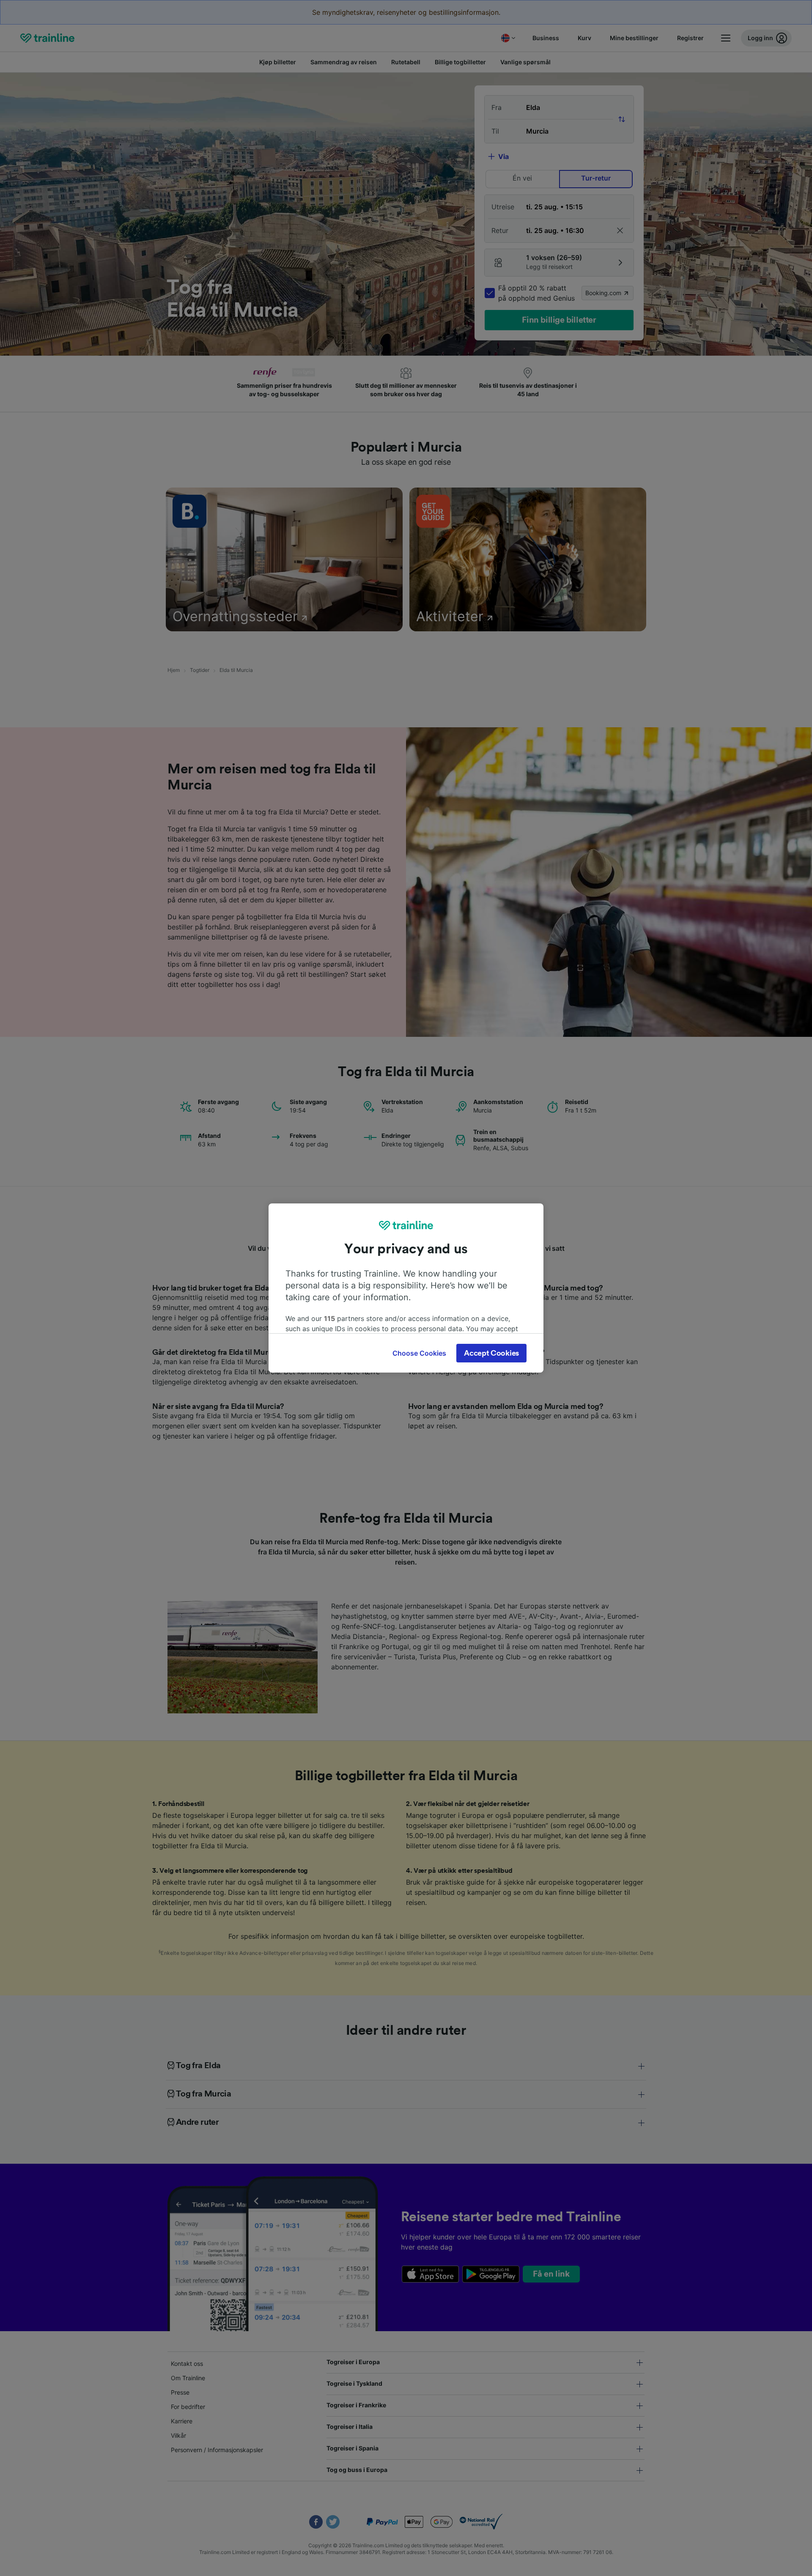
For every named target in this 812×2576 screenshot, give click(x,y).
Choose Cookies (419, 1353)
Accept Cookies (491, 1353)
